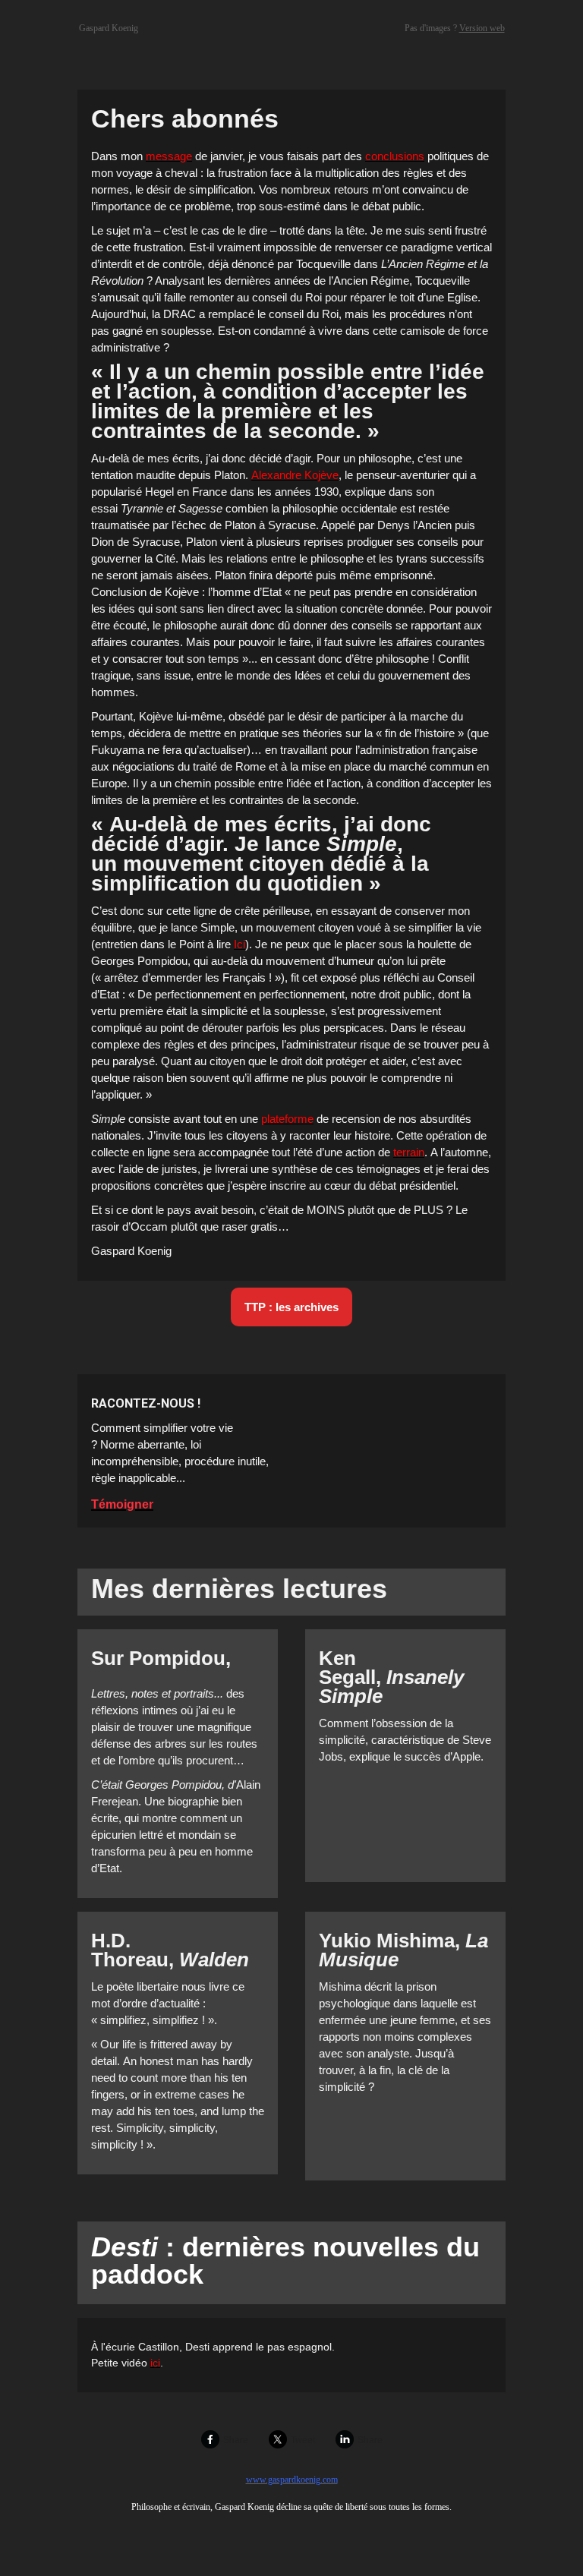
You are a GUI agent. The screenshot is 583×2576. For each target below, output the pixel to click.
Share (236, 2440)
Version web (482, 28)
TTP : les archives (291, 1307)
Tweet (303, 2440)
